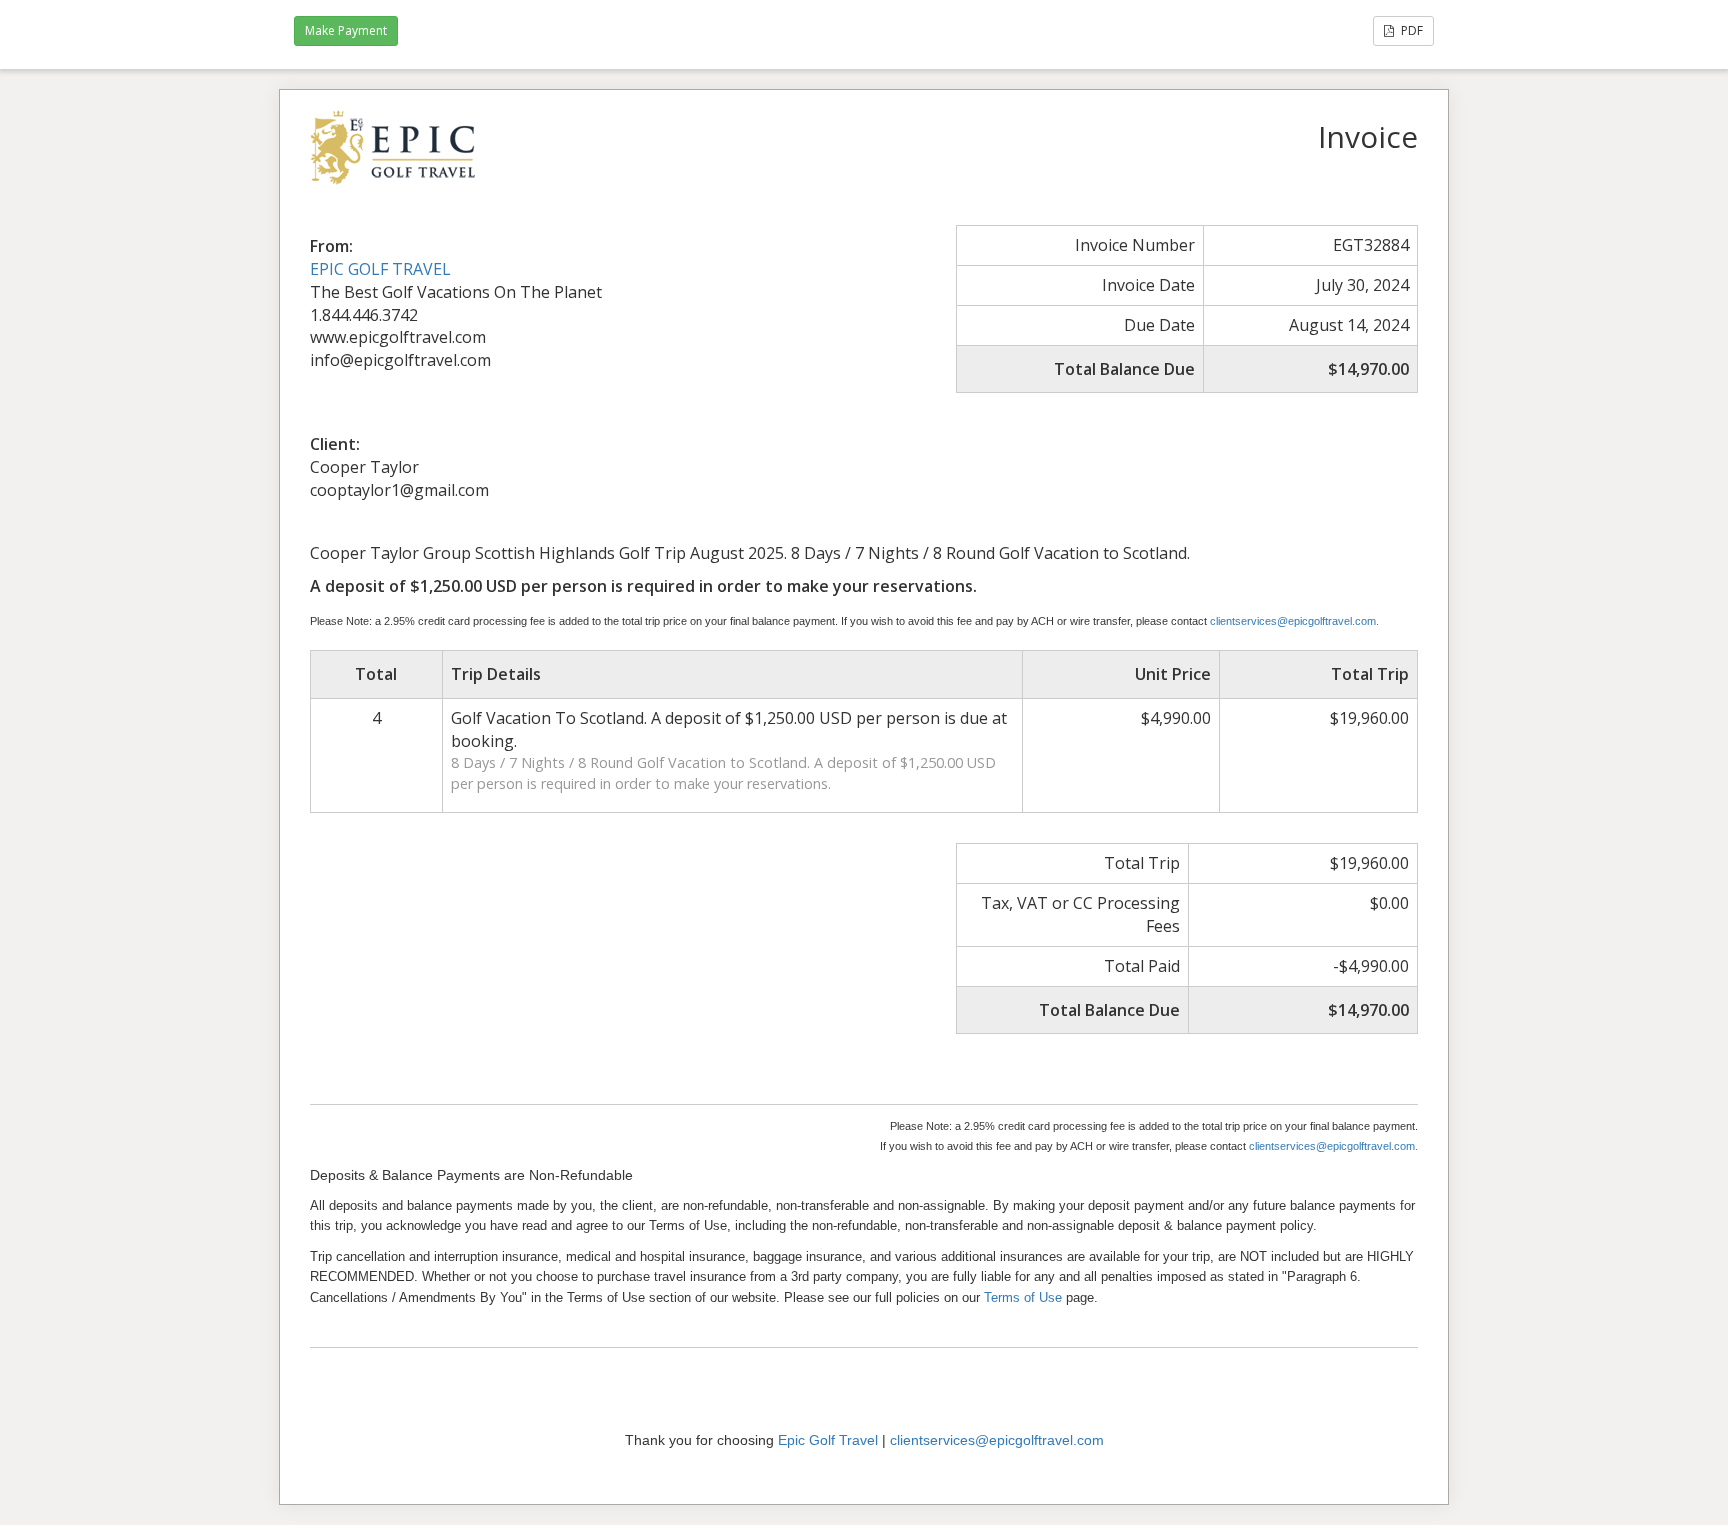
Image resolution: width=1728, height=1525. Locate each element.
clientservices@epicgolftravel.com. (1294, 621)
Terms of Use (1023, 1297)
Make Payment (346, 30)
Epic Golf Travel (828, 1440)
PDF (1410, 30)
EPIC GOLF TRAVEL (380, 269)
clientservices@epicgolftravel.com (997, 1440)
